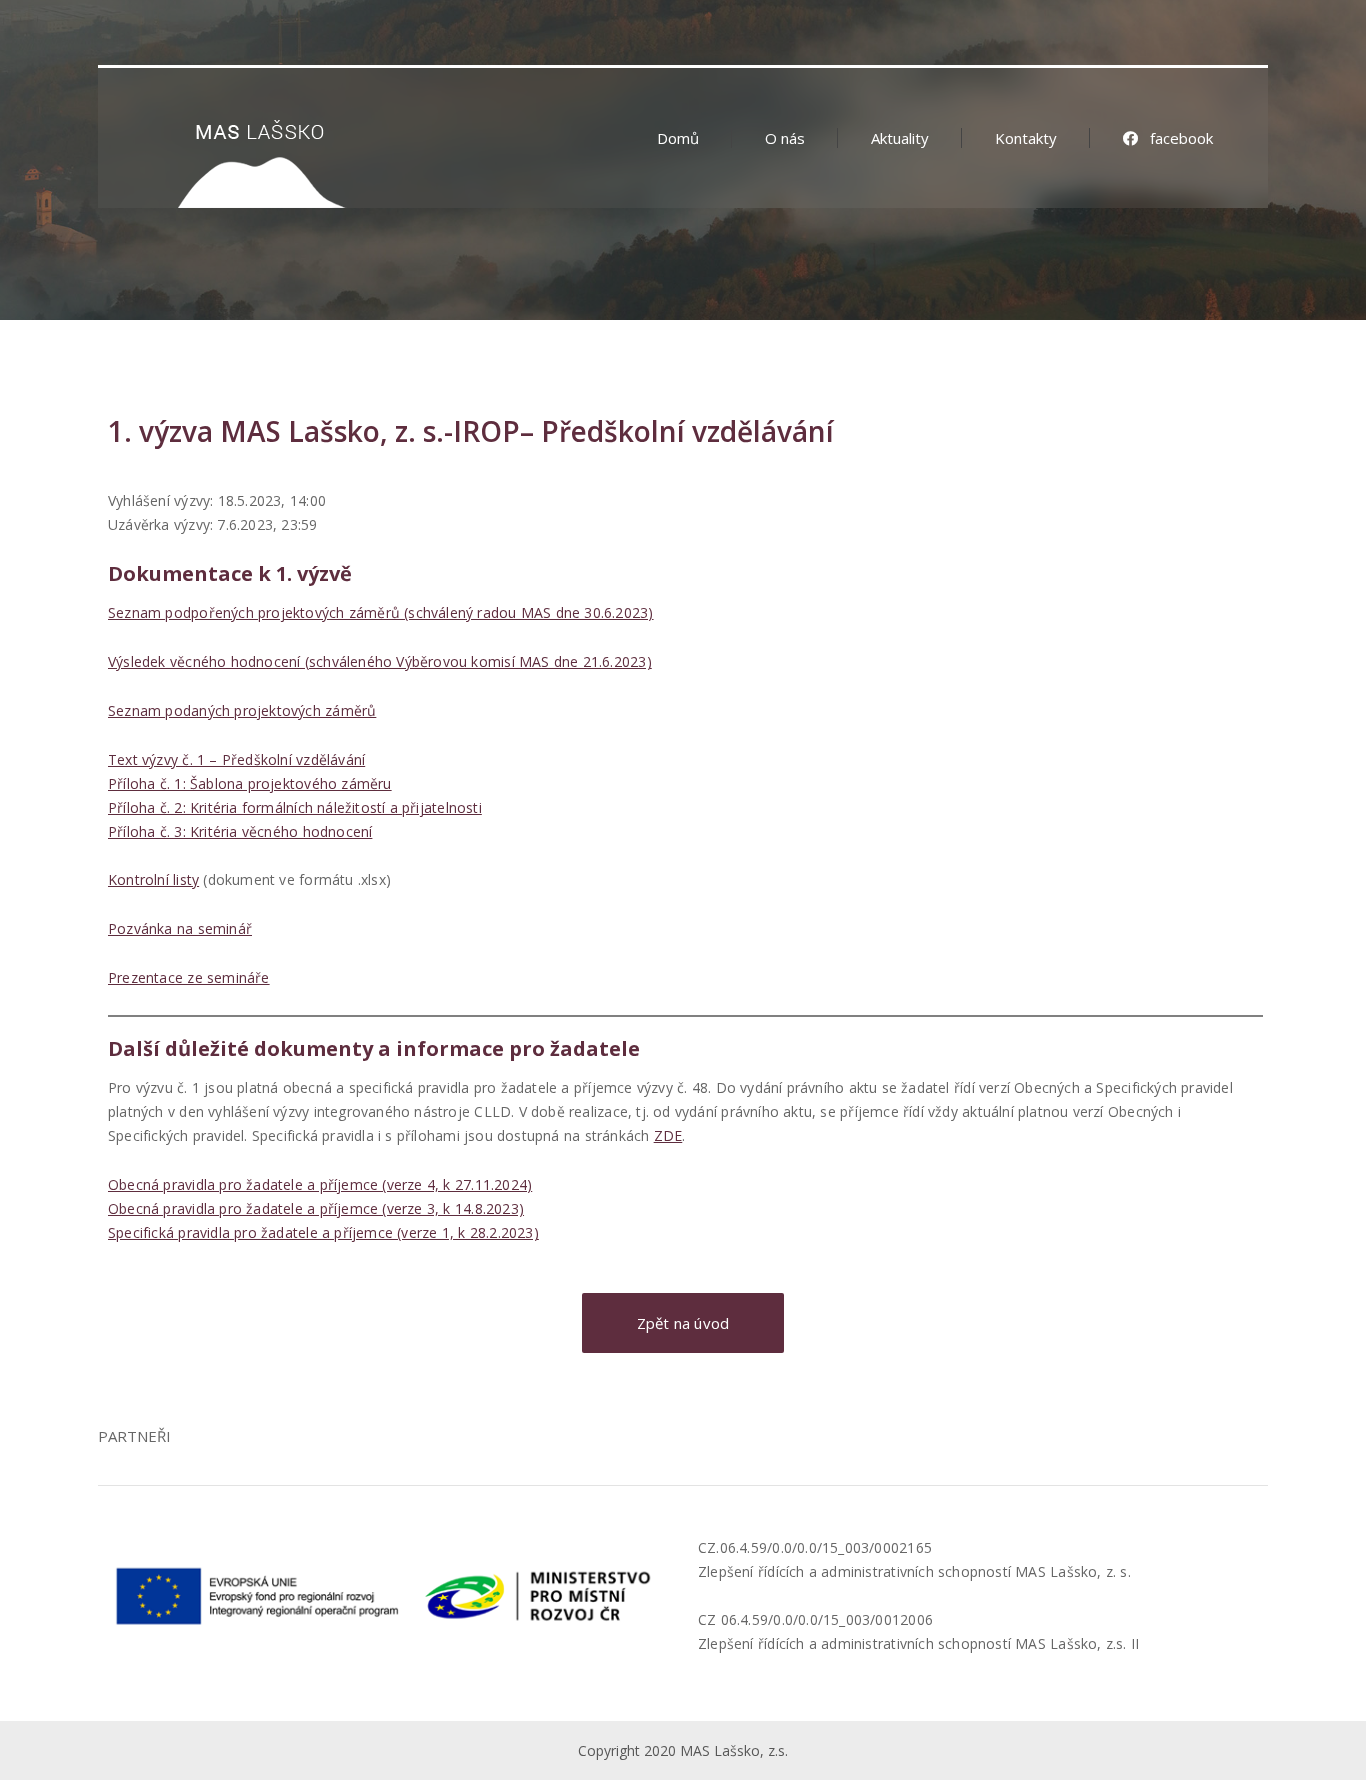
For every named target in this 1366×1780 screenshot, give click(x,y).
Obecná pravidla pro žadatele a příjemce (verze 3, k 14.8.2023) (316, 1208)
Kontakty (1026, 138)
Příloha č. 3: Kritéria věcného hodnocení (240, 831)
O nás (785, 138)
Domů (678, 138)
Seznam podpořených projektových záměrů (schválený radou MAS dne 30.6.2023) (381, 612)
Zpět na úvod (683, 1323)
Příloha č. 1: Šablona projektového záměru (250, 783)
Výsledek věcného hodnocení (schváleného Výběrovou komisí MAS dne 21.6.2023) (380, 661)
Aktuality (900, 138)
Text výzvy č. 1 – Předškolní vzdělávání (236, 759)
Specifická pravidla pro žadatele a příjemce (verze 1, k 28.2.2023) (323, 1232)
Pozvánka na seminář (180, 928)
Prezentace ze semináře (189, 977)
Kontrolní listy (153, 879)
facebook (1181, 138)
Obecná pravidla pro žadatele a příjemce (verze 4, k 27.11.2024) (320, 1184)
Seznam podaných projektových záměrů (242, 710)
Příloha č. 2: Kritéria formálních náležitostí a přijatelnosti (295, 807)
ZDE (668, 1135)
